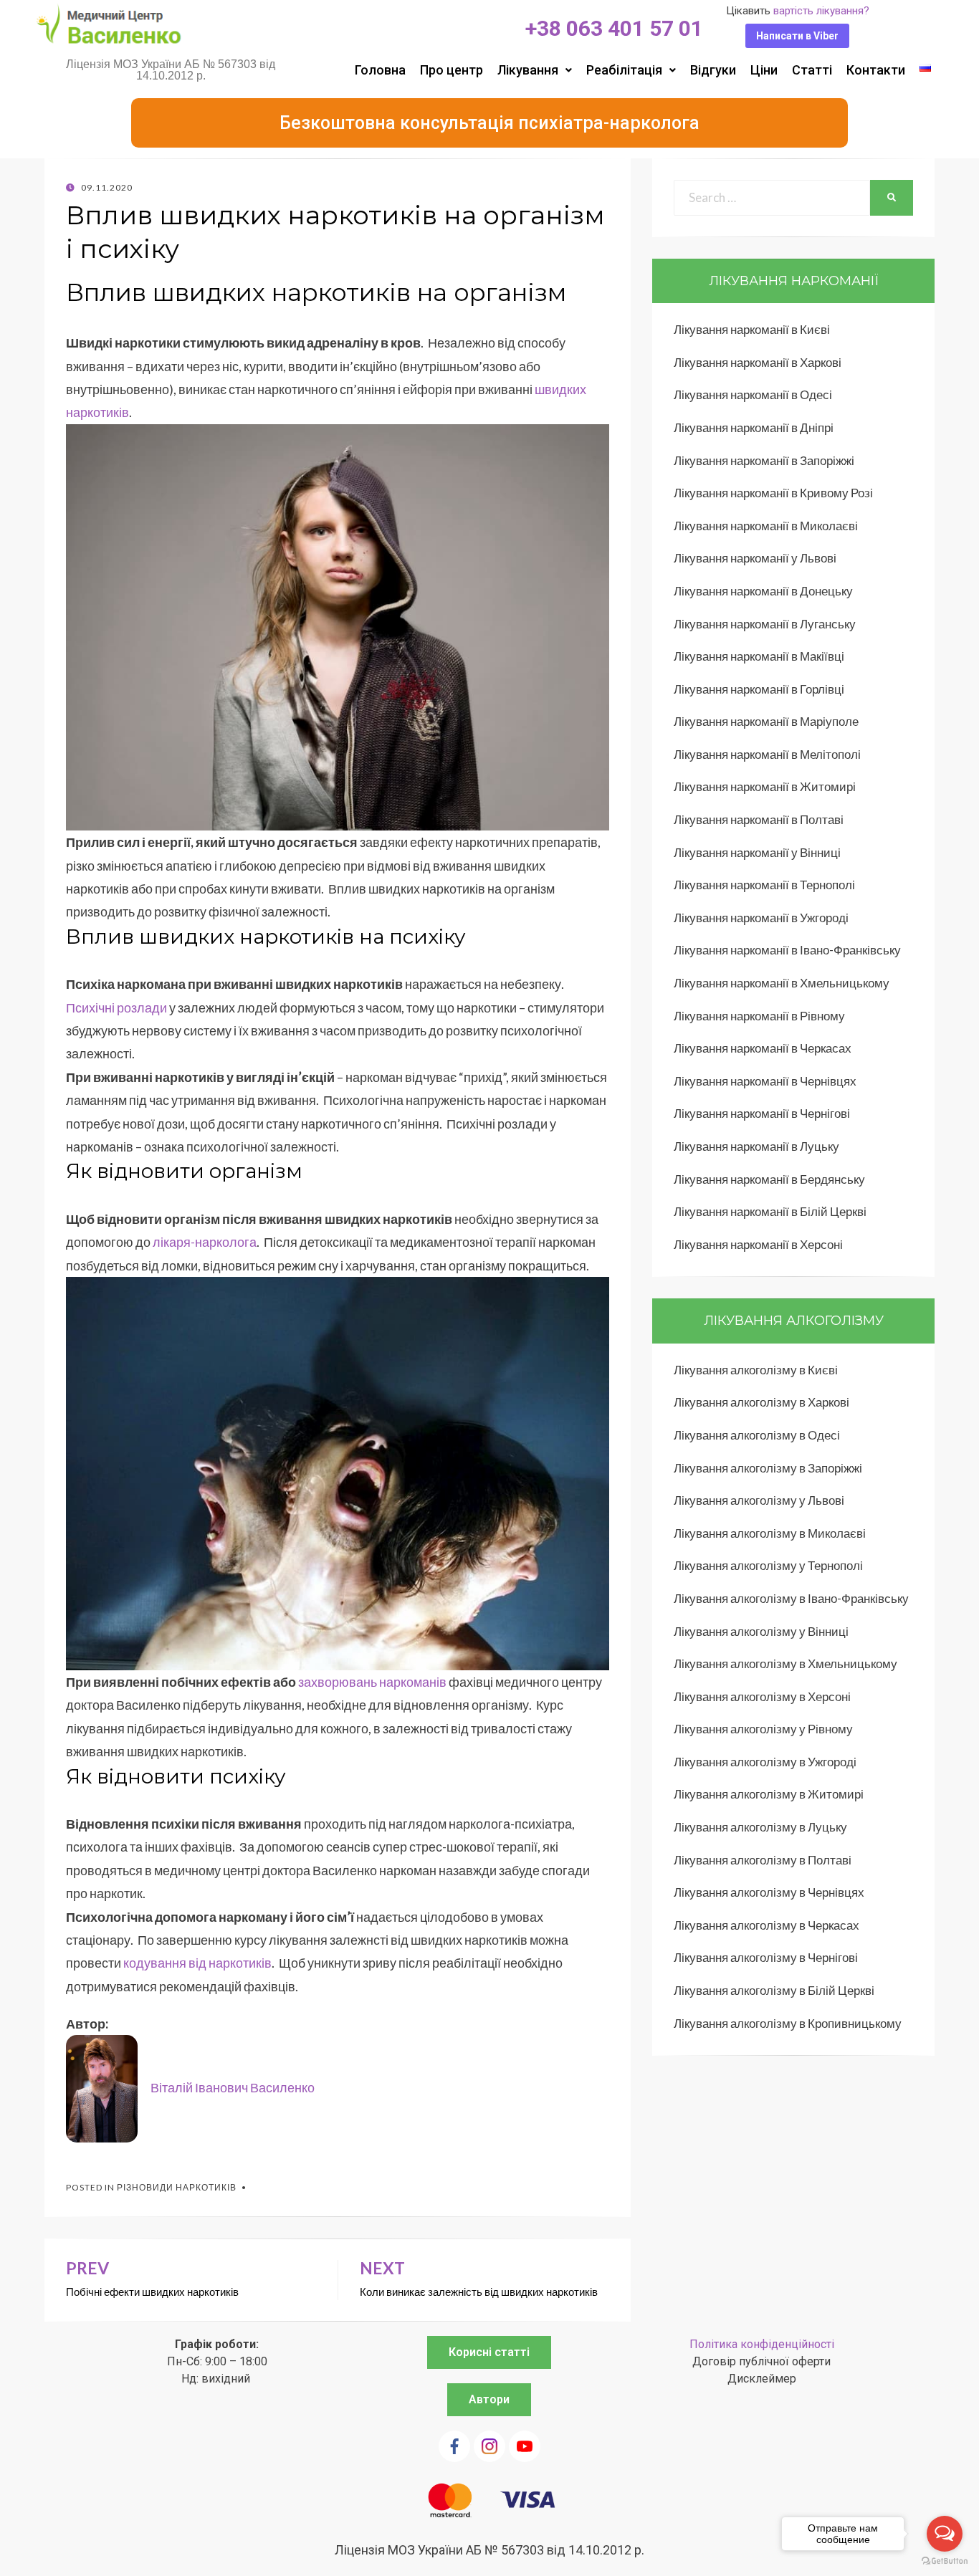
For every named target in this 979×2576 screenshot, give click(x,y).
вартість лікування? (821, 11)
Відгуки (713, 70)
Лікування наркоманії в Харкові (758, 362)
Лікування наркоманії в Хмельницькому (782, 983)
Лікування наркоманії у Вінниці (757, 852)
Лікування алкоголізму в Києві (756, 1370)
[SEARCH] (892, 198)
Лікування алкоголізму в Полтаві (763, 1860)
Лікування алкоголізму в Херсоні (762, 1696)
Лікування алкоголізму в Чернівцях (769, 1892)
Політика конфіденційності (762, 2344)
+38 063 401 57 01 (614, 28)
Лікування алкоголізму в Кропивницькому (788, 2023)
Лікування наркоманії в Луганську (765, 624)
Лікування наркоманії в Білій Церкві (770, 1211)
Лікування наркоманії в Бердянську (769, 1179)
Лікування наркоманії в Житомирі (765, 786)
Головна (380, 70)
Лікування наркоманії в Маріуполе (766, 721)
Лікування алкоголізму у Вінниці (761, 1631)
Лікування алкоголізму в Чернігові (766, 1957)
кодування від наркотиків (197, 1963)
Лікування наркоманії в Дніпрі (754, 427)
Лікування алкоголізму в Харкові (761, 1402)
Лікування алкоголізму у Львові (759, 1500)
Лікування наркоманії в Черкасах (763, 1048)
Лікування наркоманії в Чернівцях (765, 1081)
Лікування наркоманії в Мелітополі (767, 754)
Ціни (764, 70)
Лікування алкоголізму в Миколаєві (770, 1533)
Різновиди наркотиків (177, 2187)
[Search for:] (772, 197)
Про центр (452, 70)
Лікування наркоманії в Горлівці (759, 689)
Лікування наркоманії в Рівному (759, 1016)
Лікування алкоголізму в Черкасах (767, 1925)
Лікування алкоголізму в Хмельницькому (785, 1663)
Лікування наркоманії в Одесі (753, 394)
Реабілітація (624, 70)
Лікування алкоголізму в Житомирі (769, 1794)
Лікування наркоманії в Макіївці (759, 656)
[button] (797, 36)
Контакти (876, 70)
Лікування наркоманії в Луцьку (756, 1146)
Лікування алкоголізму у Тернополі (768, 1565)
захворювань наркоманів (372, 1682)
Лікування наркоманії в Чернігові (762, 1113)
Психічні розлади (116, 1007)
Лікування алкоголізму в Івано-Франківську (791, 1598)
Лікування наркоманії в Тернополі (764, 885)
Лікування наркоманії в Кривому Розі (773, 493)
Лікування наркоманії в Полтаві (759, 819)
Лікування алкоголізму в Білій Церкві (774, 1990)
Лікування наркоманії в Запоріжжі (764, 460)
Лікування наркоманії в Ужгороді (761, 918)
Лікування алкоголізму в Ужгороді (765, 1762)
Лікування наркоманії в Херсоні (758, 1244)
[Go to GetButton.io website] (945, 2561)
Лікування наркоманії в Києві (752, 329)
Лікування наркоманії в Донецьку (763, 591)
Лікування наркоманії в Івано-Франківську (787, 950)
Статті (812, 70)
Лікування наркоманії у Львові (755, 558)
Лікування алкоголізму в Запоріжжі (768, 1468)
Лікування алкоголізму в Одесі (757, 1435)
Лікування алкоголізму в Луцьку (760, 1827)
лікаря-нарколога (205, 1242)
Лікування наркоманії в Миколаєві (766, 526)
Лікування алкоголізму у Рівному (763, 1729)
